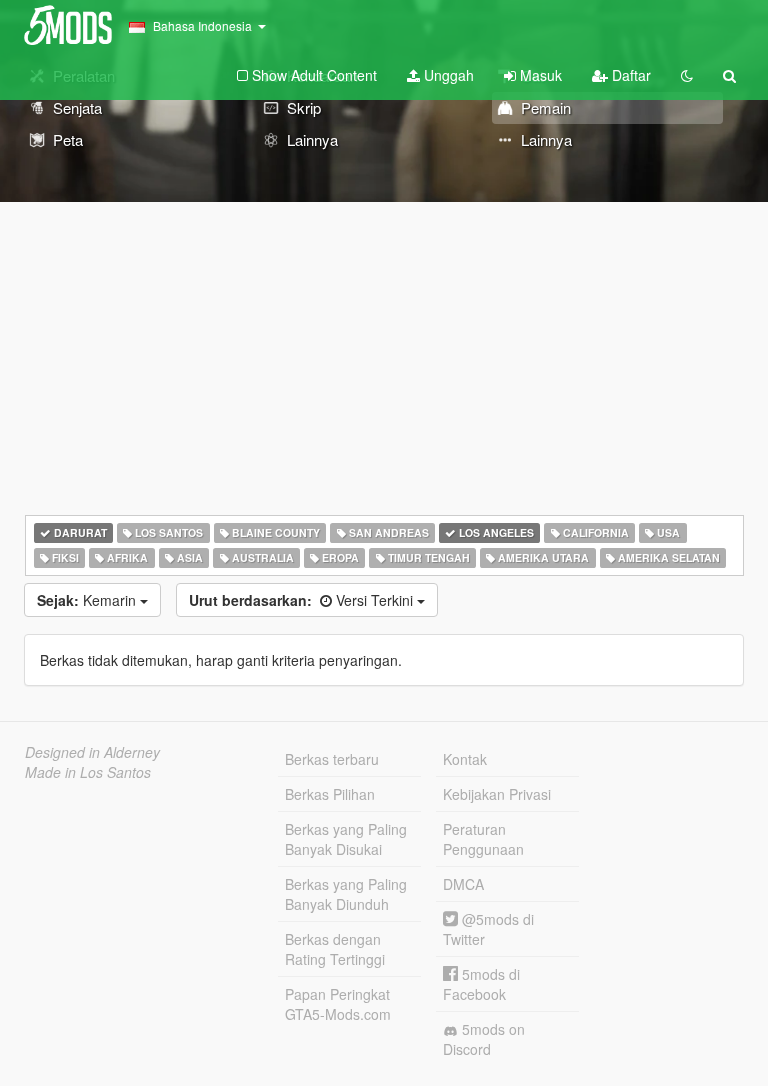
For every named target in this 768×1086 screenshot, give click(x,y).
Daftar (629, 75)
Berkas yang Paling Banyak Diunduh (346, 894)
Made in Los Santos (88, 772)
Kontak (465, 759)
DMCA (463, 884)
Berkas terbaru (332, 759)
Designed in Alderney (92, 752)
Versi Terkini (303, 600)
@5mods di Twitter (488, 929)
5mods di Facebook (481, 984)
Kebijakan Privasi (497, 794)
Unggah (447, 75)
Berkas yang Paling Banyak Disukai (346, 839)
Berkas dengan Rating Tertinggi (335, 949)
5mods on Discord (484, 1039)
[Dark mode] (687, 75)
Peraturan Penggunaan (483, 839)
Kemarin (88, 600)
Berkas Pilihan (330, 794)
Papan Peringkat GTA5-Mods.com (338, 1004)
